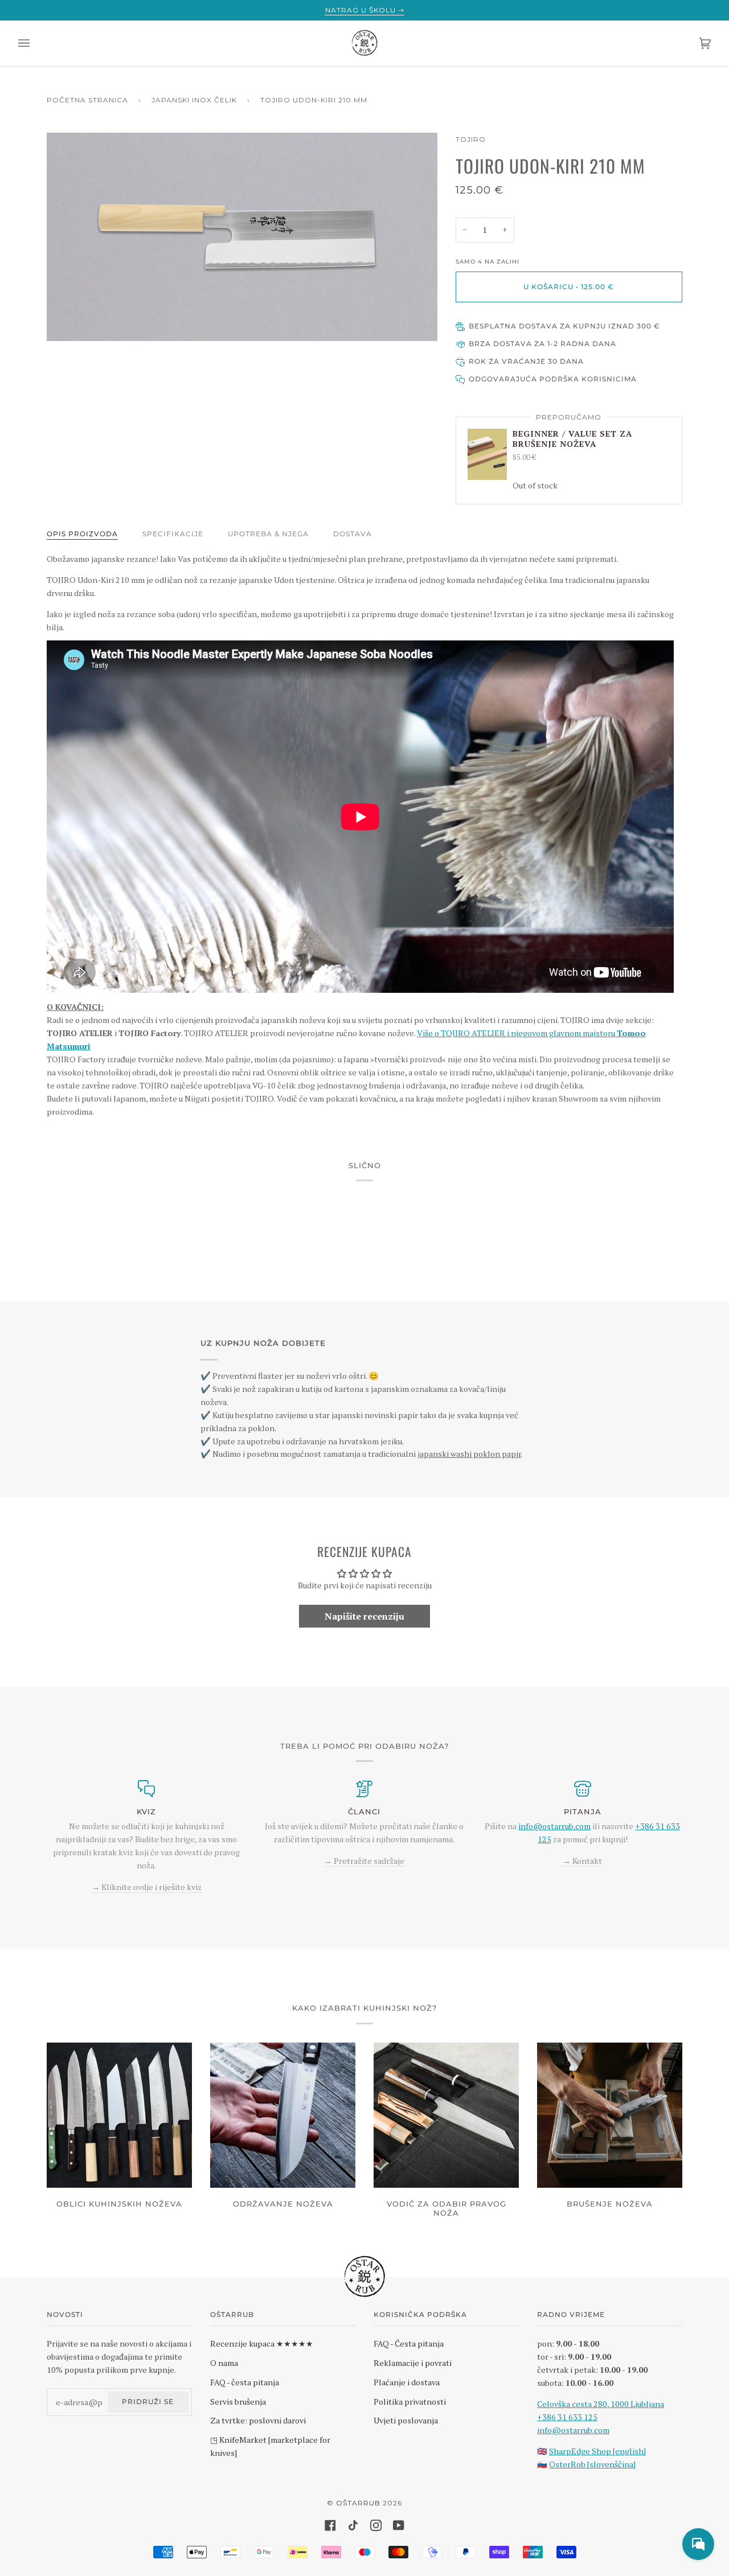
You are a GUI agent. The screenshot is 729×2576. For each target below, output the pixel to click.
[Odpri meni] (35, 43)
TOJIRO (471, 139)
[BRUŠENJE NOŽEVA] (610, 2115)
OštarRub (358, 2503)
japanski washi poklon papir (469, 1454)
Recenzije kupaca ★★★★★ (262, 2343)
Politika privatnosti (410, 2402)
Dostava (353, 534)
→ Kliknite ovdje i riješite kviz (147, 1887)
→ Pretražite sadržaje (364, 1861)
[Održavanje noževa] (283, 2115)
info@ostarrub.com (573, 2430)
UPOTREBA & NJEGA (268, 534)
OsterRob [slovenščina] (592, 2464)
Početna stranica (87, 100)
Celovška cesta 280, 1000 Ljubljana (601, 2404)
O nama (224, 2363)
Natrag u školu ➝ (365, 10)
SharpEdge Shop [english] (597, 2451)
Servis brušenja (238, 2402)
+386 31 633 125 (567, 2417)
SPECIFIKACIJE (173, 534)
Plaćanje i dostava (407, 2382)
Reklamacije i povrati (413, 2363)
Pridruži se (148, 2402)
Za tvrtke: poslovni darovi (258, 2420)
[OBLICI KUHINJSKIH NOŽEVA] (119, 2115)
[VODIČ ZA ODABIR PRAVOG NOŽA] (446, 2115)
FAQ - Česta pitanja (409, 2343)
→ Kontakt (582, 1861)
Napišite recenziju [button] (364, 1616)
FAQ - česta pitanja (245, 2382)
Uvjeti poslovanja (406, 2420)
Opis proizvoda (82, 534)
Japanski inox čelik (194, 100)
